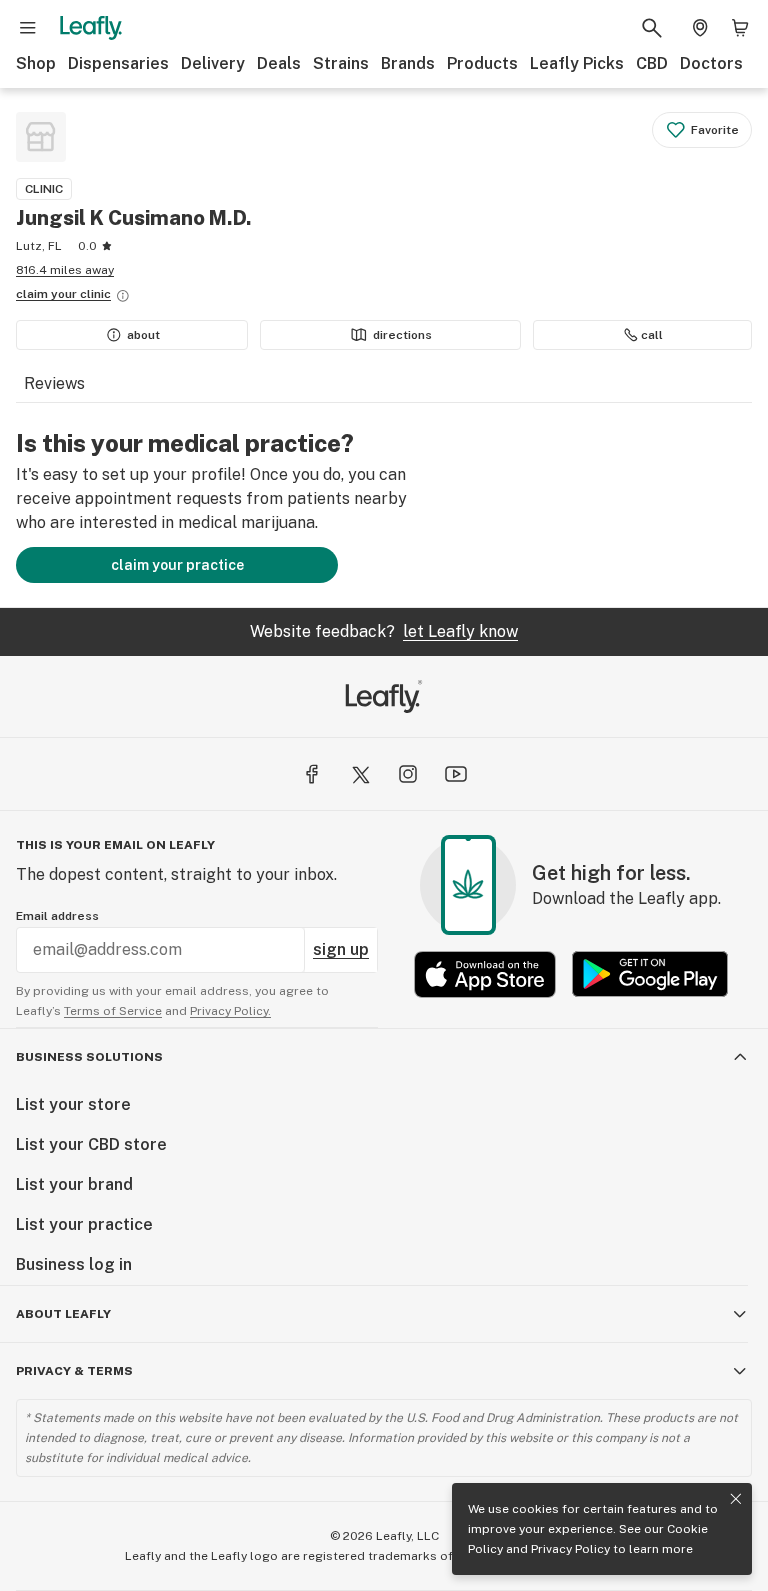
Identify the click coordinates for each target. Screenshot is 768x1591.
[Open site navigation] (28, 28)
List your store (73, 1104)
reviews (54, 383)
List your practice (84, 1224)
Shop (36, 63)
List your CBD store (91, 1144)
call (652, 335)
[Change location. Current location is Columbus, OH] (700, 28)
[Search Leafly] (652, 28)
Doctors (711, 63)
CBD (652, 63)
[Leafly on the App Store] (485, 974)
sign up (341, 949)
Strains (341, 63)
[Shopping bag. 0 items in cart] (740, 28)
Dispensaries (118, 63)
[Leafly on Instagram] (408, 774)
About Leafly (63, 1314)
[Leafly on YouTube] (456, 774)
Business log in (74, 1264)
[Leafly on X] (360, 774)
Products (482, 63)
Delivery (213, 63)
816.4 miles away (65, 270)
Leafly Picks (577, 63)
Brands (408, 63)
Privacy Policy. (230, 1011)
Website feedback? (384, 631)
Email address (57, 916)
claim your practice (177, 565)
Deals (279, 63)
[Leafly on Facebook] (312, 774)
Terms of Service (113, 1011)
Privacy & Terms (74, 1371)
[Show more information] (123, 296)
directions (402, 335)
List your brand (74, 1184)
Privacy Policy (570, 1549)
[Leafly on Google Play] (650, 974)
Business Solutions (89, 1057)
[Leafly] (91, 28)
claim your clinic (63, 294)
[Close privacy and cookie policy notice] (736, 1499)
